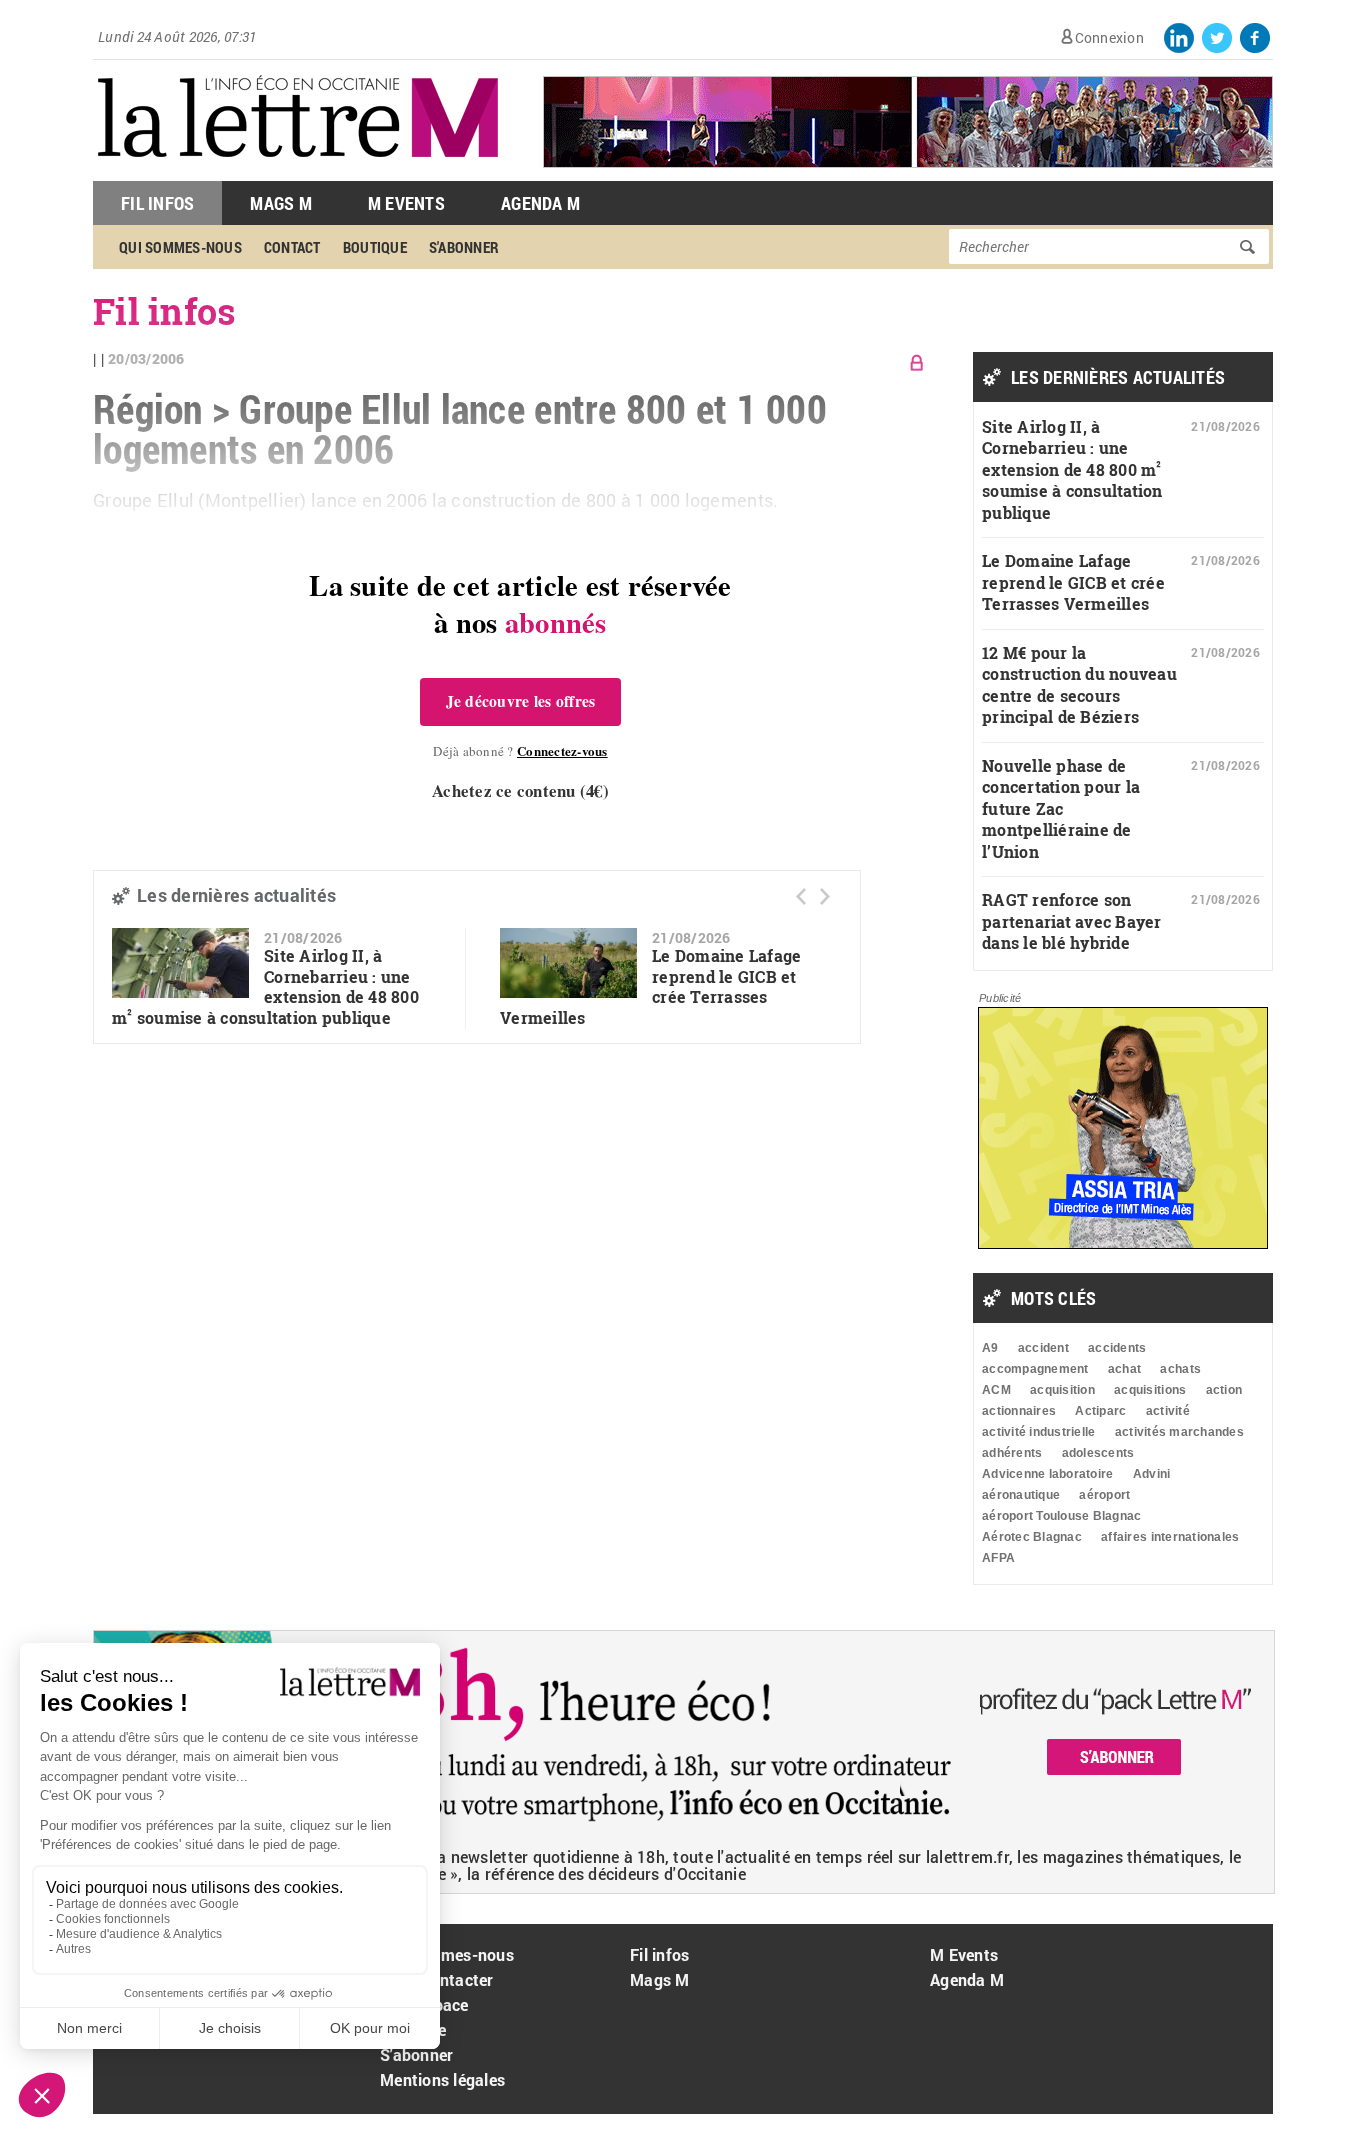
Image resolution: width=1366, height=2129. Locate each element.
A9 (990, 1348)
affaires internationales (1170, 1537)
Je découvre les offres (521, 701)
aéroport (1104, 1495)
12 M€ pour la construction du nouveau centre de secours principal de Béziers (1079, 685)
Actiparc (1100, 1411)
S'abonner (464, 247)
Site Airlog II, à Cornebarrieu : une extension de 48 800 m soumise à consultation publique (265, 986)
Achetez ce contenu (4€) (520, 790)
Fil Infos (157, 203)
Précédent (801, 896)
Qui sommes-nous (180, 247)
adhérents (1012, 1453)
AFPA (998, 1558)
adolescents (1098, 1453)
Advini (1152, 1474)
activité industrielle (1038, 1432)
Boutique (375, 247)
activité (1168, 1411)
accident (1043, 1348)
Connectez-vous (562, 750)
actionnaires (1019, 1411)
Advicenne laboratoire (1047, 1474)
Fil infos (659, 1954)
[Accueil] (298, 170)
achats (1180, 1369)
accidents (1117, 1348)
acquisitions (1150, 1390)
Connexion (1109, 37)
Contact (292, 247)
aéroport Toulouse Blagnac (1062, 1516)
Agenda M (540, 203)
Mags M (281, 203)
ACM (996, 1390)
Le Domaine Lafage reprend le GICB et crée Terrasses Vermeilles (1073, 582)
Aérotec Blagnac (1032, 1537)
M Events (406, 203)
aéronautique (1021, 1495)
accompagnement (1035, 1369)
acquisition (1062, 1390)
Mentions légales (442, 2079)
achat (1124, 1369)
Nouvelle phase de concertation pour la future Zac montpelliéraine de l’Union (1061, 808)
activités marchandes (1179, 1432)
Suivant (825, 896)
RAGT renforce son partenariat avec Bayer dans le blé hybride (1072, 921)
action (1224, 1390)
